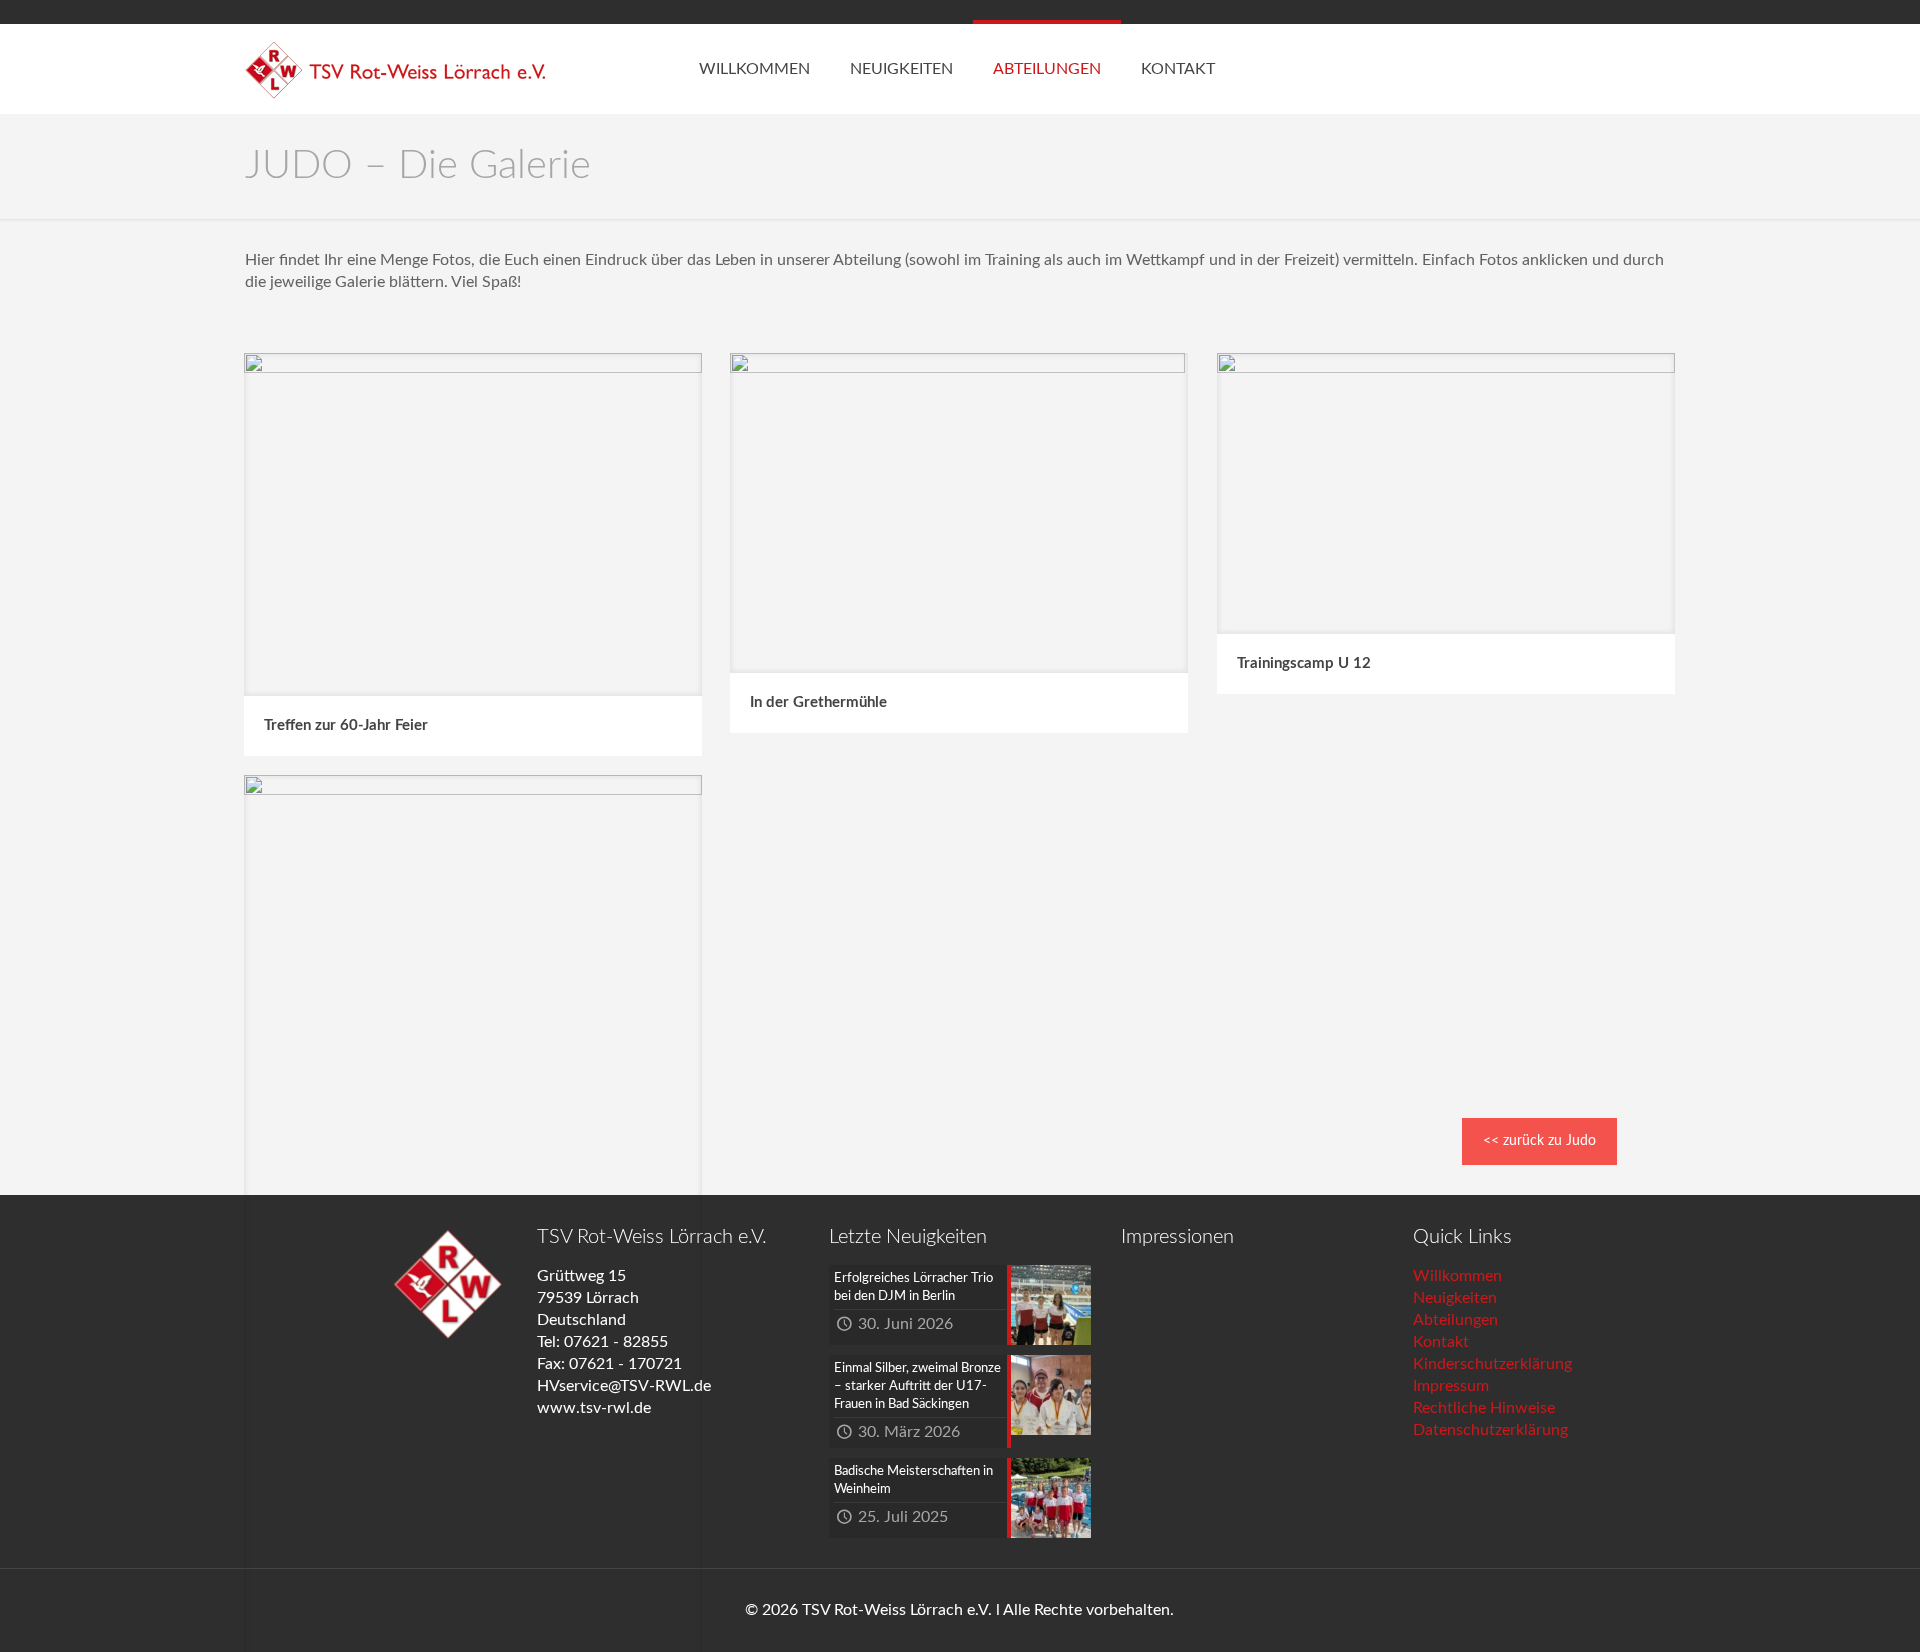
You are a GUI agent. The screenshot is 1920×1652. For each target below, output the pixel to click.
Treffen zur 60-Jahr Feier (346, 725)
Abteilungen (1455, 1320)
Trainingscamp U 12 (1304, 663)
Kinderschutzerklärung (1492, 1364)
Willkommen (1457, 1276)
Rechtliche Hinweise (1484, 1408)
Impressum (1451, 1386)
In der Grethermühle (818, 702)
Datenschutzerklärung (1490, 1430)
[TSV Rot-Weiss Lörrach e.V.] (395, 69)
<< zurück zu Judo (1539, 1141)
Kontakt (1441, 1342)
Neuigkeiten (1455, 1298)
